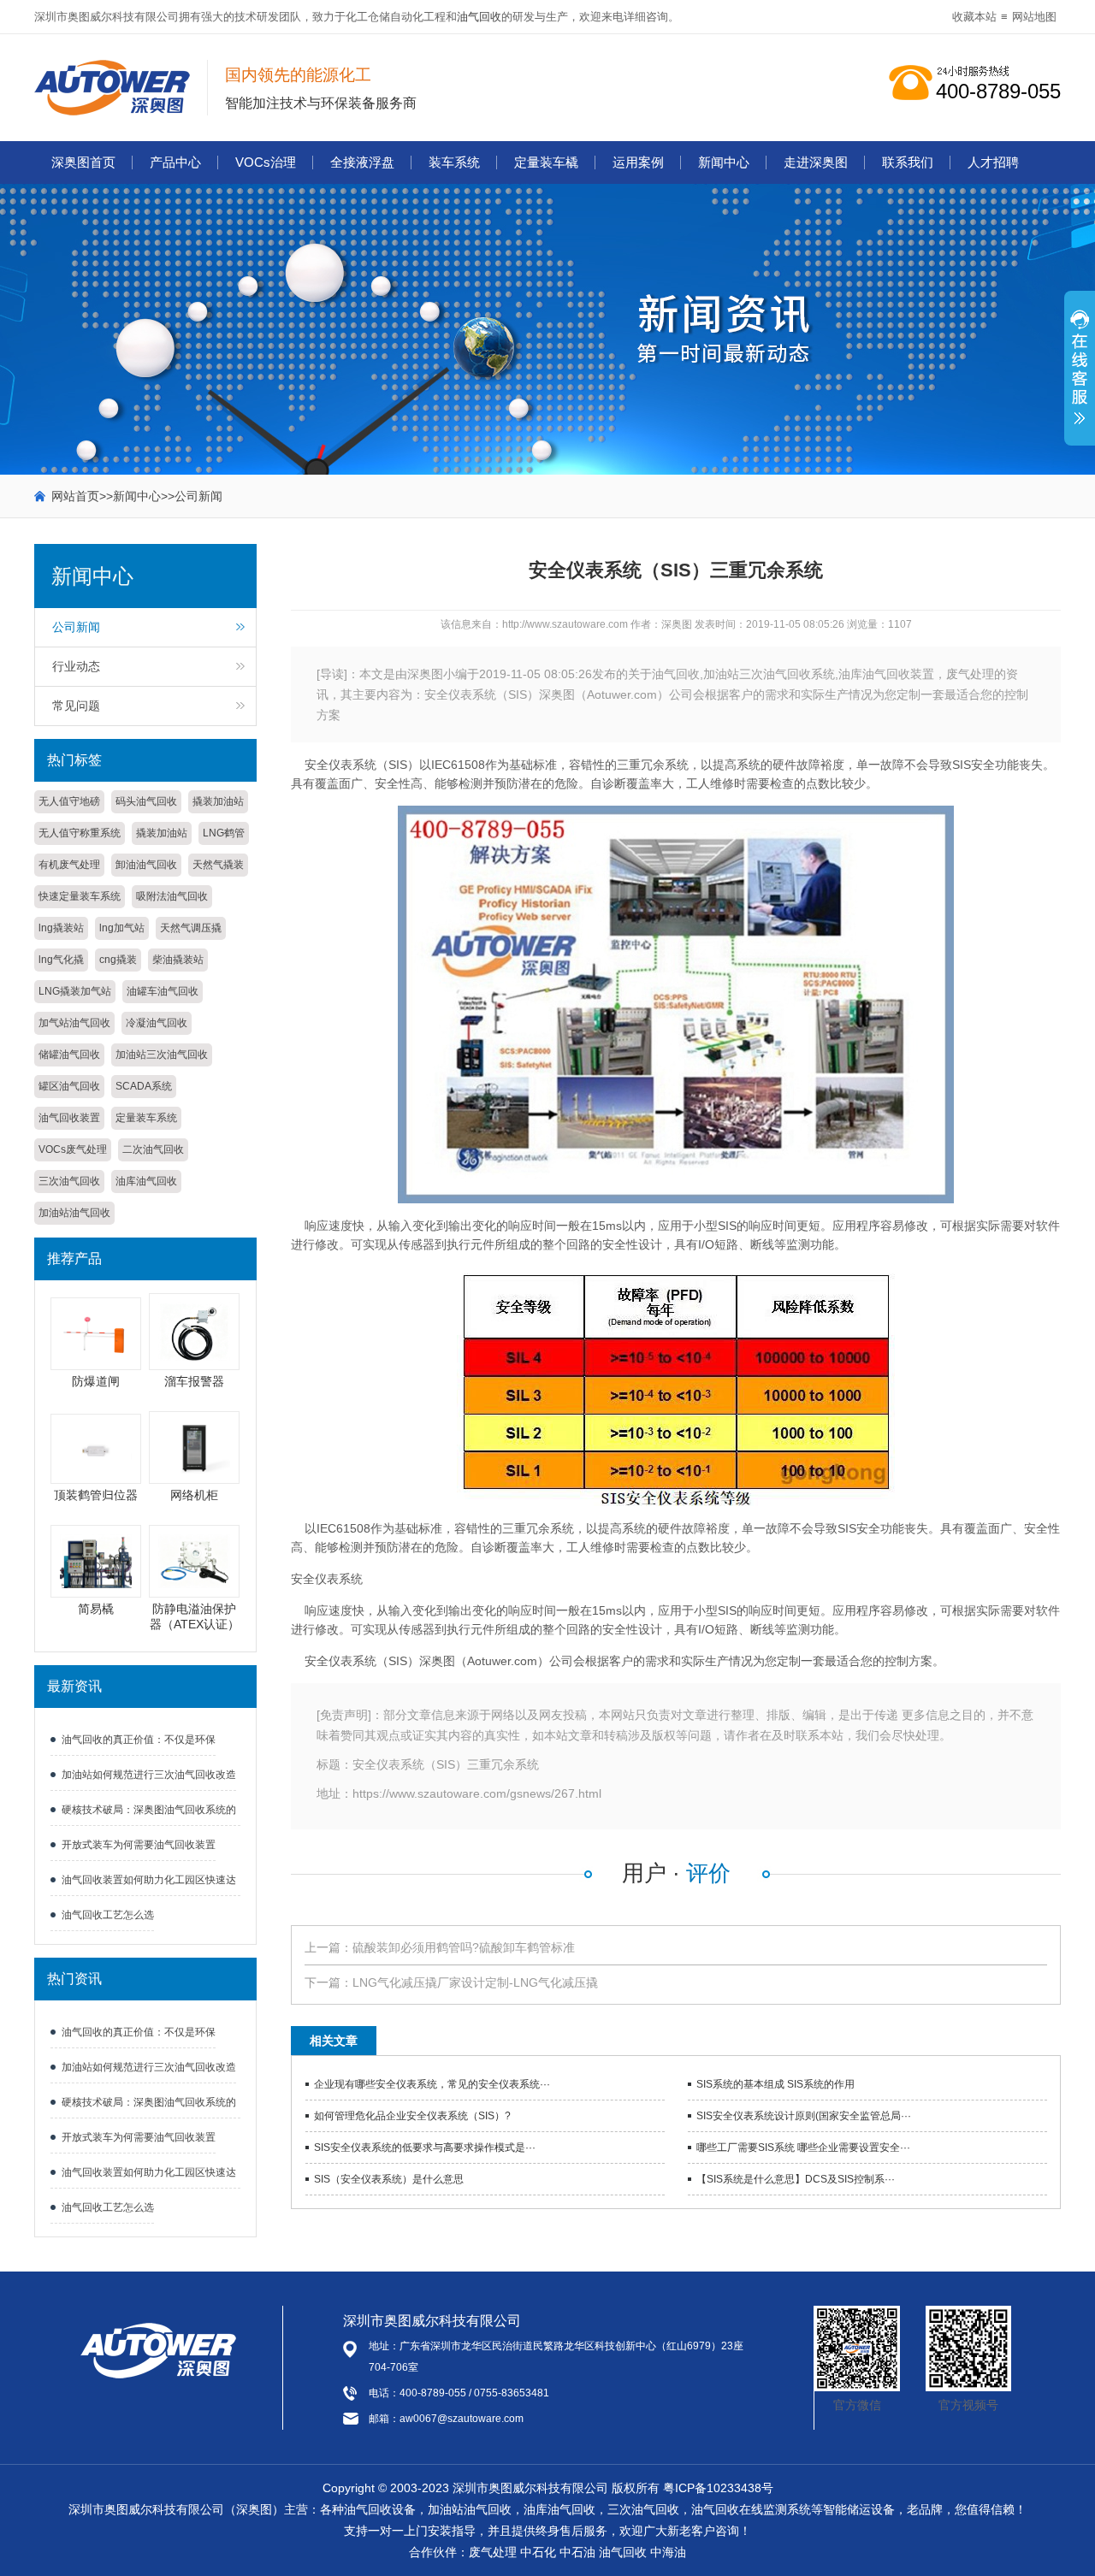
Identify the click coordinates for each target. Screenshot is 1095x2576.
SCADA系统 (144, 1086)
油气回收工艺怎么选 (108, 1915)
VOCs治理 (266, 162)
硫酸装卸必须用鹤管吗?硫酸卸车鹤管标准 (464, 1947)
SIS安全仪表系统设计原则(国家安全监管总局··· (804, 2116)
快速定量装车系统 (80, 896)
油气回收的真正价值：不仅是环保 (139, 1740)
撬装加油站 (218, 801)
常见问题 (76, 706)
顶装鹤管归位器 (96, 1495)
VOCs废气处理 (73, 1149)
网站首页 (75, 496)
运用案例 (638, 162)
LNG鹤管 (224, 833)
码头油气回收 (146, 801)
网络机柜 (194, 1495)
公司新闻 (198, 496)
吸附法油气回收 (172, 896)
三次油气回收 (69, 1181)
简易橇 (96, 1609)
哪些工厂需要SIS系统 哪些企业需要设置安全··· (803, 2148)
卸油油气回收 (146, 865)
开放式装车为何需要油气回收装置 (139, 1845)
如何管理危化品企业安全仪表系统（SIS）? (412, 2116)
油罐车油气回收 (163, 991)
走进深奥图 (816, 162)
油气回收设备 (380, 2509)
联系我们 (908, 162)
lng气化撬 (61, 960)
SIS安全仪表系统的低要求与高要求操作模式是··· (425, 2148)
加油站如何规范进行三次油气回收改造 (149, 1775)
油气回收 (479, 17)
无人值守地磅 (69, 801)
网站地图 (1034, 17)
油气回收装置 (69, 1118)
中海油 (668, 2552)
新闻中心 (724, 162)
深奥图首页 (83, 162)
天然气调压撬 (191, 928)
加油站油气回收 (74, 1213)
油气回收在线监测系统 (751, 2509)
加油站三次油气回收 (162, 1055)
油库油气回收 (146, 1181)
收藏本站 (974, 17)
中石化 (538, 2552)
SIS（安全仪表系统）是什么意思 (389, 2179)
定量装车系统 (146, 1118)
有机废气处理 (69, 865)
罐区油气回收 (69, 1086)
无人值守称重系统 (80, 833)
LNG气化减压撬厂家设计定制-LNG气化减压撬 (475, 1982)
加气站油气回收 (74, 1023)
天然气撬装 (218, 865)
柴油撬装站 (178, 960)
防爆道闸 (96, 1381)
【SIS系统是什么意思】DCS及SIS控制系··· (796, 2179)
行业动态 (76, 666)
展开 (1080, 377)
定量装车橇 (546, 162)
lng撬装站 (61, 928)
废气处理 (493, 2552)
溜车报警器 (194, 1381)
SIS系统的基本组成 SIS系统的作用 (775, 2084)
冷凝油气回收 (157, 1023)
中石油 (577, 2552)
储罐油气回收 (69, 1055)
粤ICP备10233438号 (718, 2488)
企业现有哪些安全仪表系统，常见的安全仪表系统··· (432, 2084)
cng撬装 (118, 960)
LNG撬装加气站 (75, 991)
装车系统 (454, 162)
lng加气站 (122, 928)
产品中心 (175, 162)
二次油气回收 (153, 1149)
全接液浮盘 (362, 162)
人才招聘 (993, 162)
